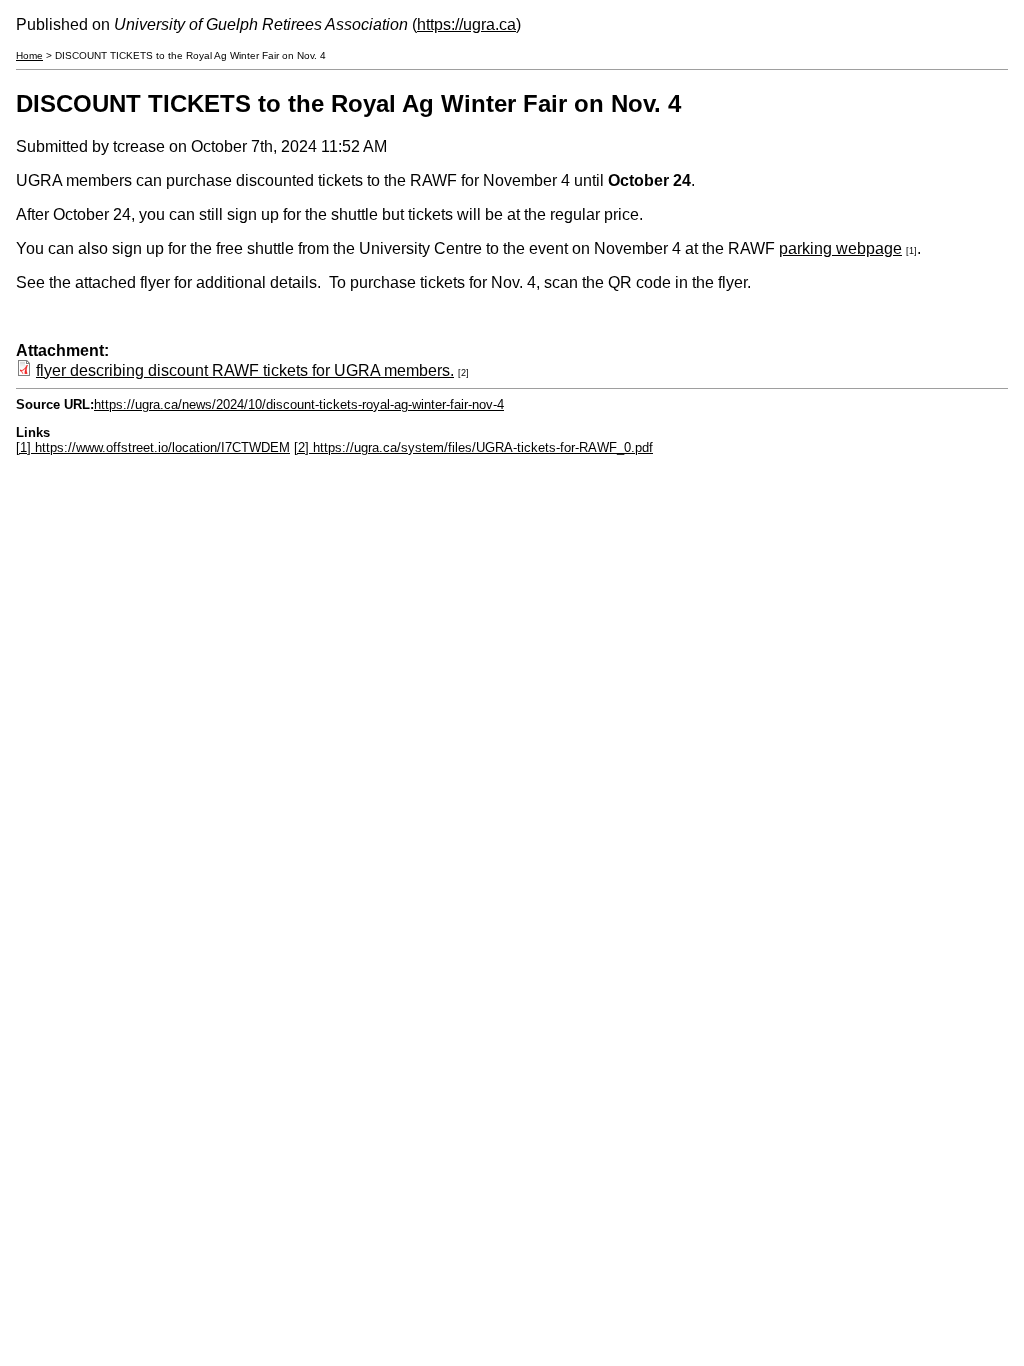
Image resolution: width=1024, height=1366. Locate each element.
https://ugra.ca (466, 24)
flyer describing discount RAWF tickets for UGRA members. (245, 370)
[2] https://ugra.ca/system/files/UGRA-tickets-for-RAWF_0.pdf (473, 447)
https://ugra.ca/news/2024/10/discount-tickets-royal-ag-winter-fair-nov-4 (299, 404)
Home (29, 55)
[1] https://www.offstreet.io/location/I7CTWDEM (153, 447)
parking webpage (840, 248)
